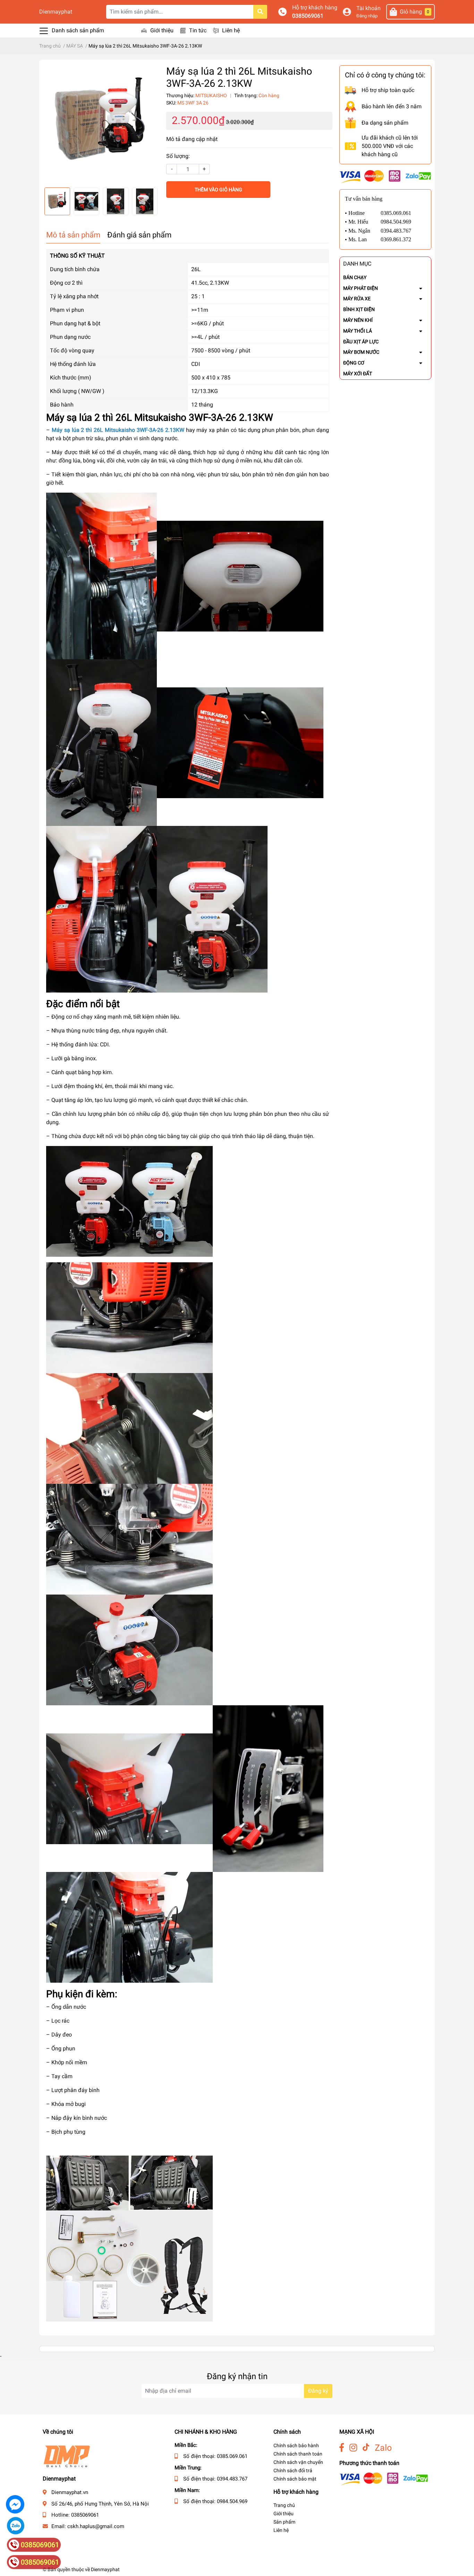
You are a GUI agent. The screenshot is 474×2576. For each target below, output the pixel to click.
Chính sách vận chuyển (298, 2462)
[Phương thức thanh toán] (385, 176)
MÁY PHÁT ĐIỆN (361, 288)
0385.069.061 (232, 2456)
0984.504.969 (232, 2501)
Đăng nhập (367, 16)
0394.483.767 (232, 2479)
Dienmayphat (56, 12)
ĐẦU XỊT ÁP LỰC (361, 342)
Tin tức (198, 30)
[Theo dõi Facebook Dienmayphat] (342, 2448)
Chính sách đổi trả (293, 2470)
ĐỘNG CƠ (354, 363)
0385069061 (308, 16)
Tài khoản (369, 8)
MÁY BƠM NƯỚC (361, 352)
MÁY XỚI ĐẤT (358, 374)
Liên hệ (231, 30)
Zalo (383, 2448)
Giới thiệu (162, 30)
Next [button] (152, 201)
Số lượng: (178, 156)
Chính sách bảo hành (296, 2445)
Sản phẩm (284, 2522)
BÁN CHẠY (355, 277)
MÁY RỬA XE (357, 299)
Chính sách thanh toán (298, 2454)
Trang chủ (284, 2505)
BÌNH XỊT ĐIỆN (359, 309)
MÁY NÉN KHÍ (358, 320)
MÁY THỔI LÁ (358, 331)
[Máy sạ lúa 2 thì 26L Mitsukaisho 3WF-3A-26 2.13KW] (101, 124)
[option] (101, 124)
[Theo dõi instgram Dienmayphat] (353, 2448)
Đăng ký (318, 2391)
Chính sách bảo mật (295, 2479)
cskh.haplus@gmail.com (96, 2526)
